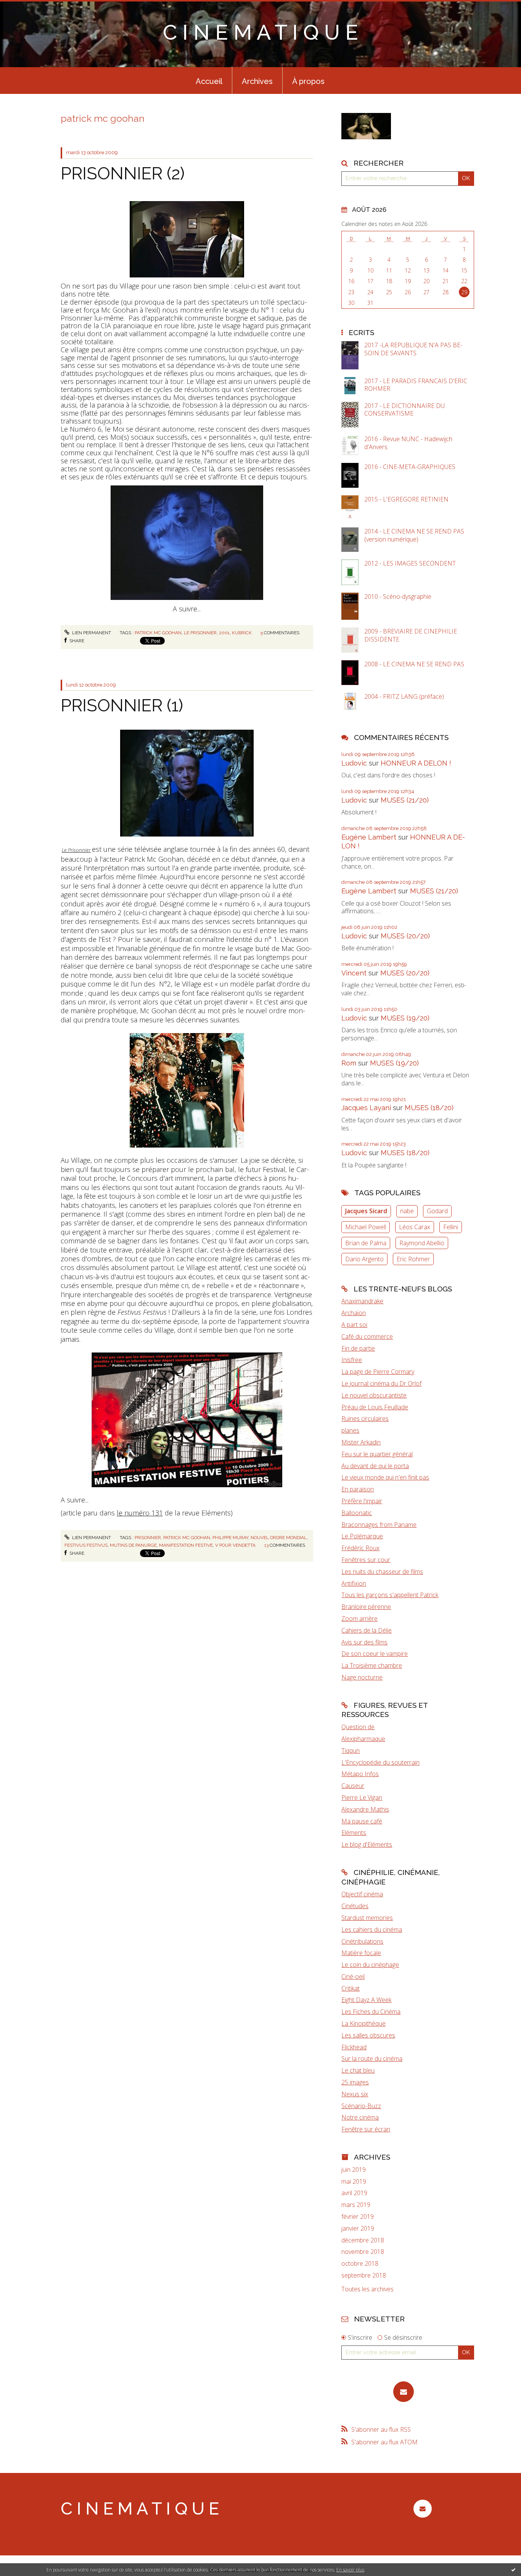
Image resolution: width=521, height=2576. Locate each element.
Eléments (354, 1833)
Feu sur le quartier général (377, 1454)
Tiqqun (351, 1751)
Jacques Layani (366, 1108)
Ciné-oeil (353, 1976)
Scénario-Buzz (361, 2106)
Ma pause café (362, 1821)
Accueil (209, 81)
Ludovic (354, 763)
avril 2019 (354, 2193)
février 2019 (358, 2217)
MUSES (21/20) (405, 800)
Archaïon (354, 1313)
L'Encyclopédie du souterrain (380, 1762)
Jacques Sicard (366, 1211)
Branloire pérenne (366, 1607)
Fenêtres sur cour (366, 1560)
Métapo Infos (360, 1774)
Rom (349, 1063)
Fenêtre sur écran (366, 2129)
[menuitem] (209, 81)
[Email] (404, 2392)
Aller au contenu (26, 7)
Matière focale (361, 1953)
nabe (407, 1211)
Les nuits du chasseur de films (382, 1572)
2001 (224, 633)
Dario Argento (364, 1259)
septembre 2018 (364, 2275)
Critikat (351, 1988)
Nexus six (355, 2094)
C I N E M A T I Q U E (260, 32)
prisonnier (148, 1538)
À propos (308, 81)
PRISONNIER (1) (122, 705)
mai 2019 (354, 2182)
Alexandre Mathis (365, 1809)
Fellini (451, 1227)
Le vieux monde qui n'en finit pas (385, 1477)
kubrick (242, 633)
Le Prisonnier (76, 850)
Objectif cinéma (362, 1894)
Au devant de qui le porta (375, 1466)
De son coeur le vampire (375, 1654)
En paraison (358, 1489)
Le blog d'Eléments (367, 1844)
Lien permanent (91, 633)
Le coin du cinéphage (370, 1965)
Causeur (353, 1786)
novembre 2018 (363, 2252)
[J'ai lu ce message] (513, 2570)
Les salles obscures (368, 2035)
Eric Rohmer (413, 1259)
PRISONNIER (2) (123, 173)
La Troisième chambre (372, 1665)
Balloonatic (357, 1513)
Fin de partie (358, 1348)
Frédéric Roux (360, 1548)
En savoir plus (350, 2570)
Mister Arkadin (361, 1442)
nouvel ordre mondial (279, 1538)
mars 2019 (356, 2205)
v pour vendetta (235, 1545)
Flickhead (354, 2047)
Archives (257, 81)
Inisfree (352, 1360)
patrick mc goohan (158, 633)
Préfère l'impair (362, 1501)
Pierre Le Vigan (362, 1797)
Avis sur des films (364, 1642)
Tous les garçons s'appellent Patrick (390, 1595)
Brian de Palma (366, 1243)
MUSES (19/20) (405, 1018)
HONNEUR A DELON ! (416, 763)
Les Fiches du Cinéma (371, 2012)
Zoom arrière (359, 1618)
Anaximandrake (362, 1301)
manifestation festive (186, 1545)
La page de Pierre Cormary (378, 1372)
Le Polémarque (362, 1536)
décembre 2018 (363, 2240)
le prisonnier (200, 633)
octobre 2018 (360, 2264)
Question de (358, 1727)
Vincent (354, 973)
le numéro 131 (140, 1513)
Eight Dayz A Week (366, 2000)
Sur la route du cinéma (372, 2059)
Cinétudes (355, 1906)
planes (350, 1430)
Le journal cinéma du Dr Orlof (381, 1383)
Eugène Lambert (369, 837)
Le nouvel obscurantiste (374, 1395)
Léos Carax (415, 1227)
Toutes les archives (367, 2289)
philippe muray (230, 1538)
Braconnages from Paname (379, 1525)
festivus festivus (86, 1545)
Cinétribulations (362, 1941)
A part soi (354, 1325)
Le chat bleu (358, 2070)
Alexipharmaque (363, 1739)
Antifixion (354, 1583)
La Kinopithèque (363, 2023)
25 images (355, 2082)
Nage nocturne (362, 1677)
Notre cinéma (360, 2117)
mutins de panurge (133, 1545)
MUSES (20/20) (405, 936)
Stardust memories (367, 1918)
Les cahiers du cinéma (372, 1930)
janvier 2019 (358, 2229)
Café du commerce (367, 1336)
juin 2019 (354, 2170)
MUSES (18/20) (429, 1108)
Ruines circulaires (365, 1419)
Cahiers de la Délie (367, 1630)
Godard (437, 1211)
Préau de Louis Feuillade (375, 1407)
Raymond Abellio (422, 1243)
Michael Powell (366, 1227)
